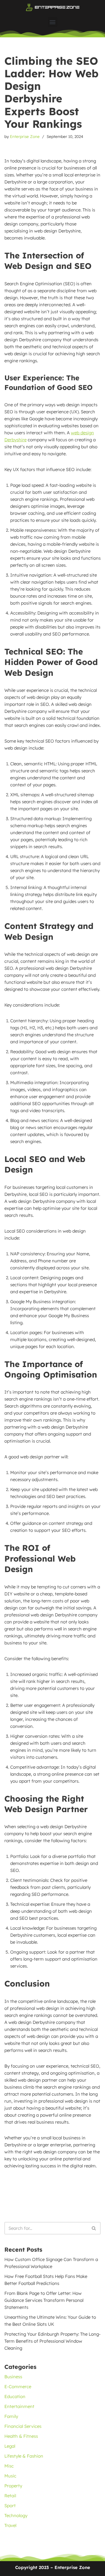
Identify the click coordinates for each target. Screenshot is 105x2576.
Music (10, 2476)
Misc (9, 2466)
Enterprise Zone (25, 136)
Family (11, 2416)
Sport (10, 2506)
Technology (16, 2515)
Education (15, 2396)
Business (13, 2377)
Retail (10, 2496)
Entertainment (19, 2406)
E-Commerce (18, 2387)
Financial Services (23, 2426)
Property (13, 2486)
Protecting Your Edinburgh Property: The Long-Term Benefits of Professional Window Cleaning (52, 2341)
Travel (10, 2525)
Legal (10, 2446)
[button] (53, 22)
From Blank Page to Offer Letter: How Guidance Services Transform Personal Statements (44, 2300)
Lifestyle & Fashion (24, 2456)
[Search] (94, 2228)
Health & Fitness (21, 2436)
